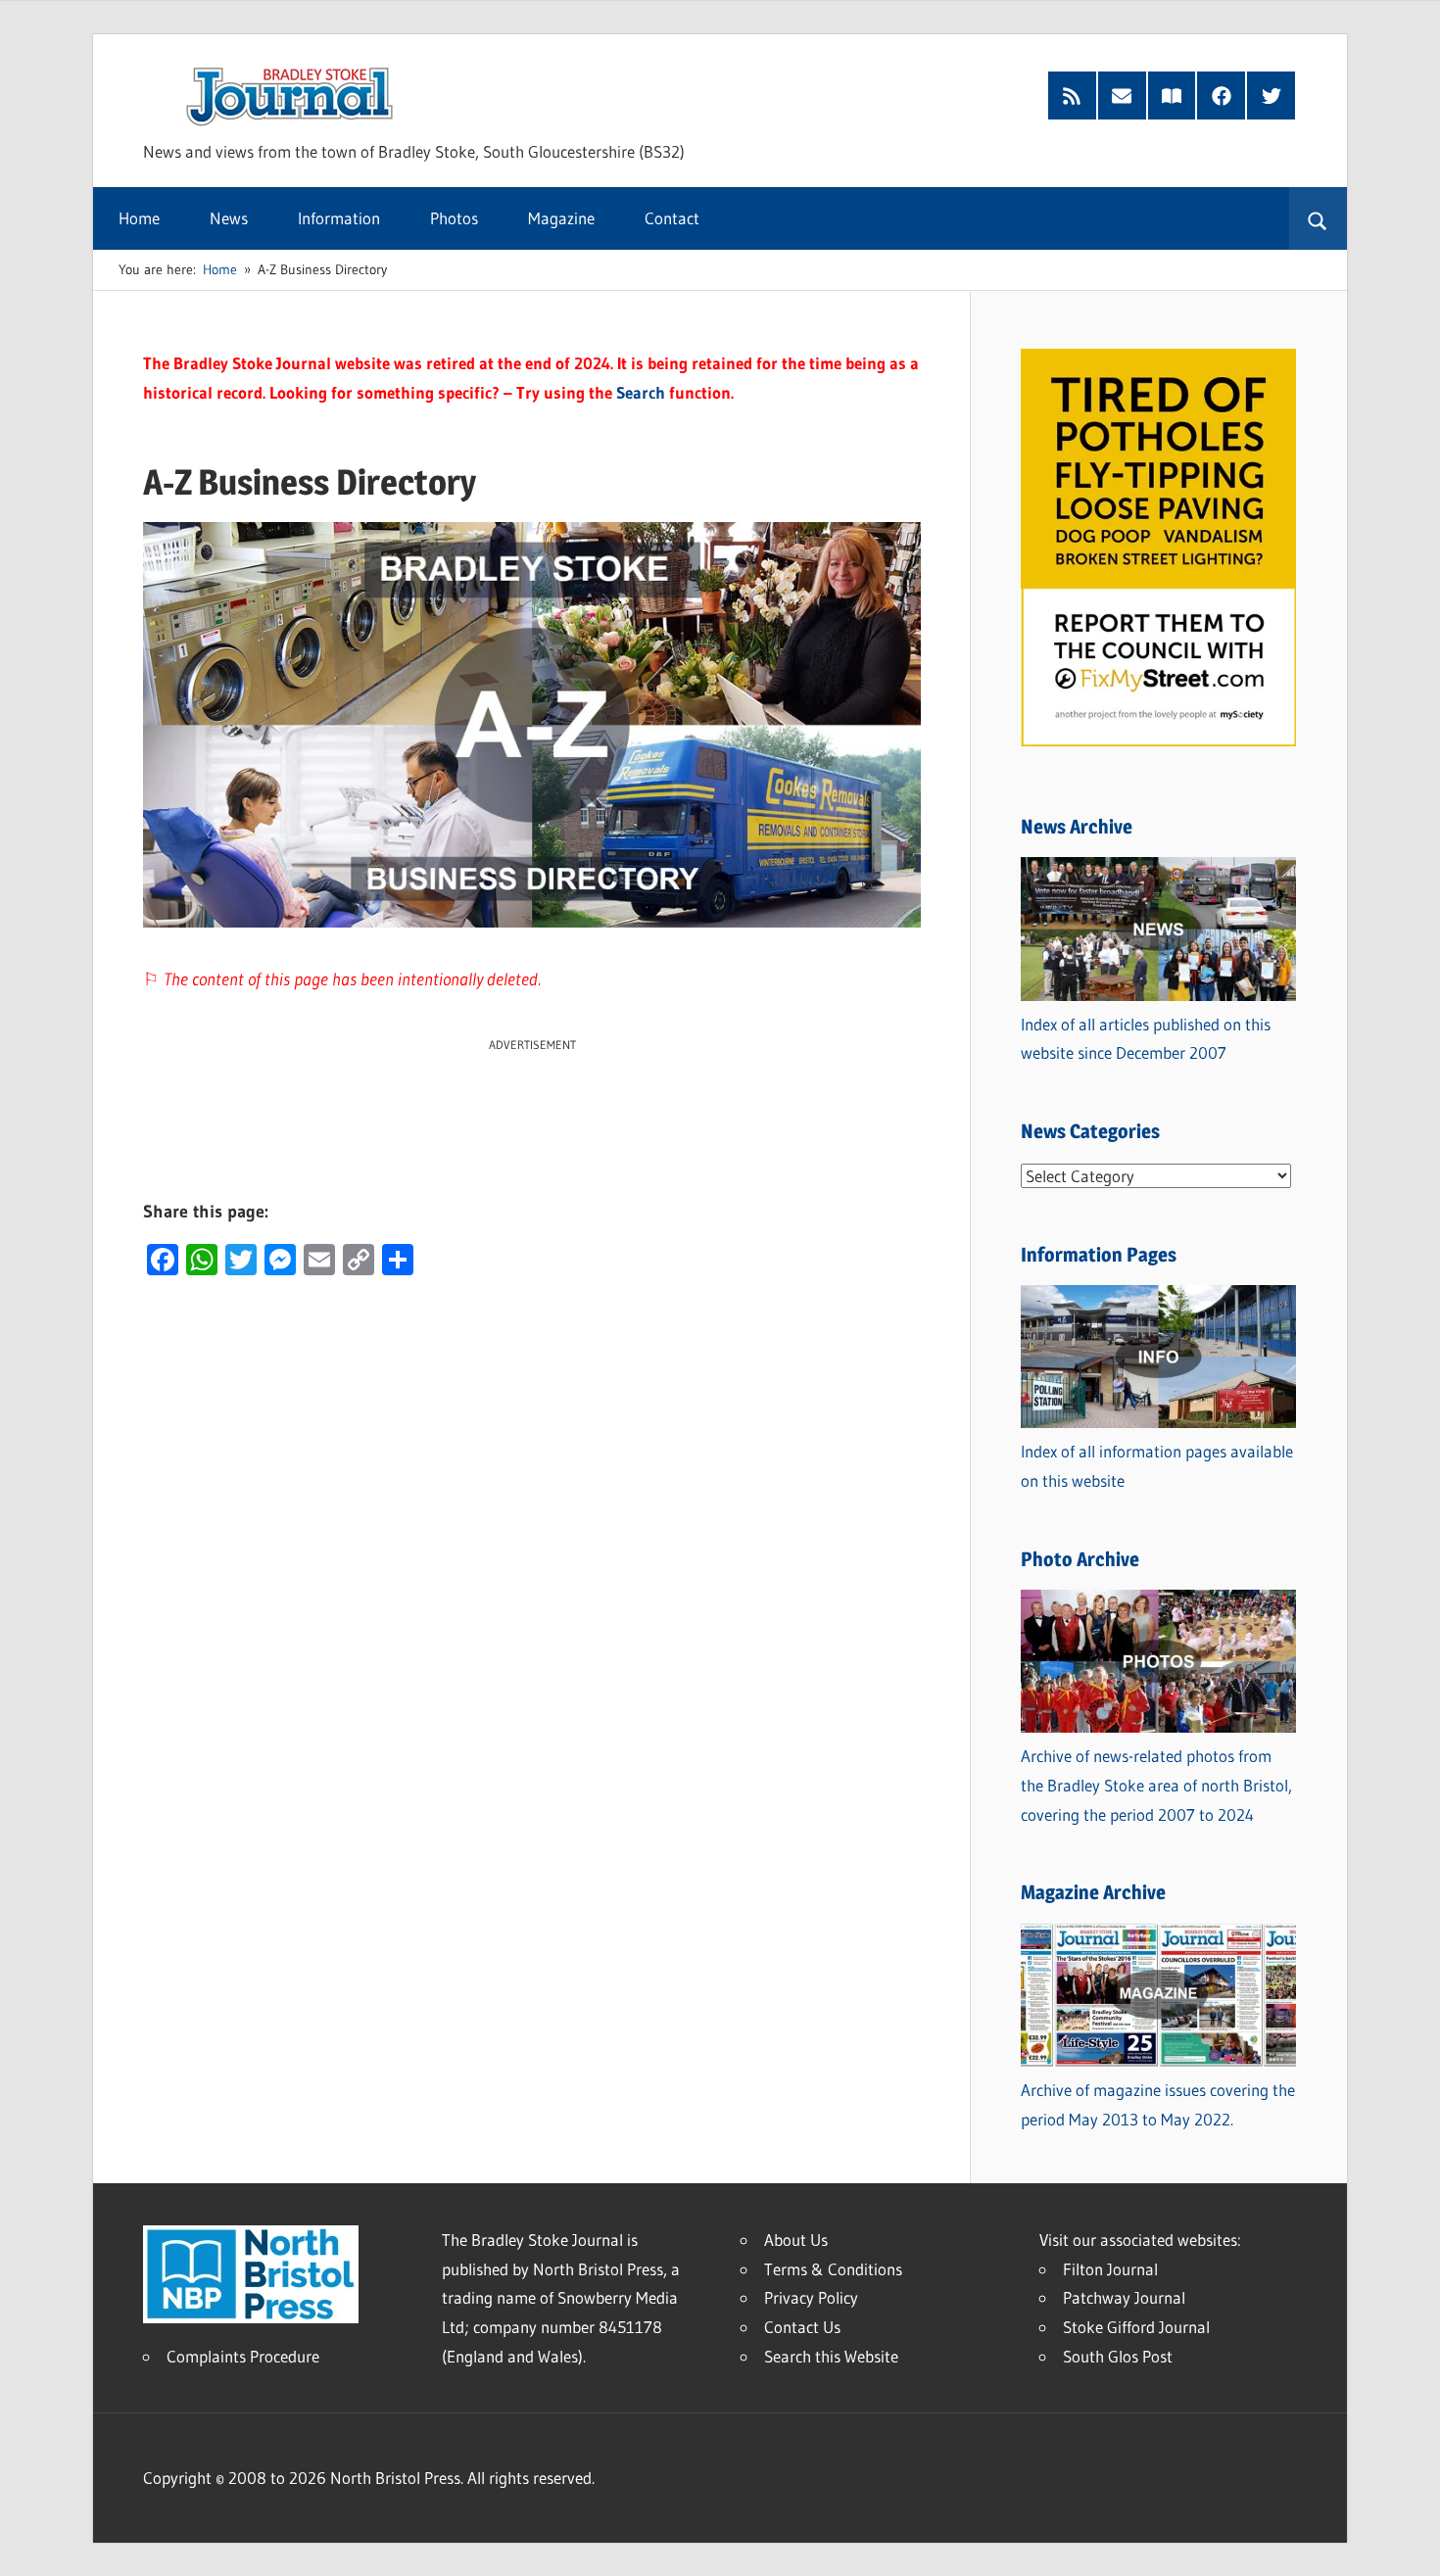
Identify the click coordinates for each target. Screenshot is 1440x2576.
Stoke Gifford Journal (1136, 2327)
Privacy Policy (811, 2297)
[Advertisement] (532, 1099)
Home (139, 218)
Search (641, 392)
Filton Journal (1110, 2269)
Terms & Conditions (833, 2269)
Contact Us (802, 2327)
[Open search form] (1318, 218)
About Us (796, 2240)
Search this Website (831, 2356)
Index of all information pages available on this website (1157, 1466)
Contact (672, 218)
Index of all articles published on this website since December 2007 (1146, 1039)
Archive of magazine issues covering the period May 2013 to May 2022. (1158, 2104)
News (229, 218)
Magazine (561, 218)
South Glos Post (1118, 2356)
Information (339, 218)
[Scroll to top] (1408, 2544)
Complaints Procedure (243, 2356)
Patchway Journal (1124, 2297)
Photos (454, 218)
